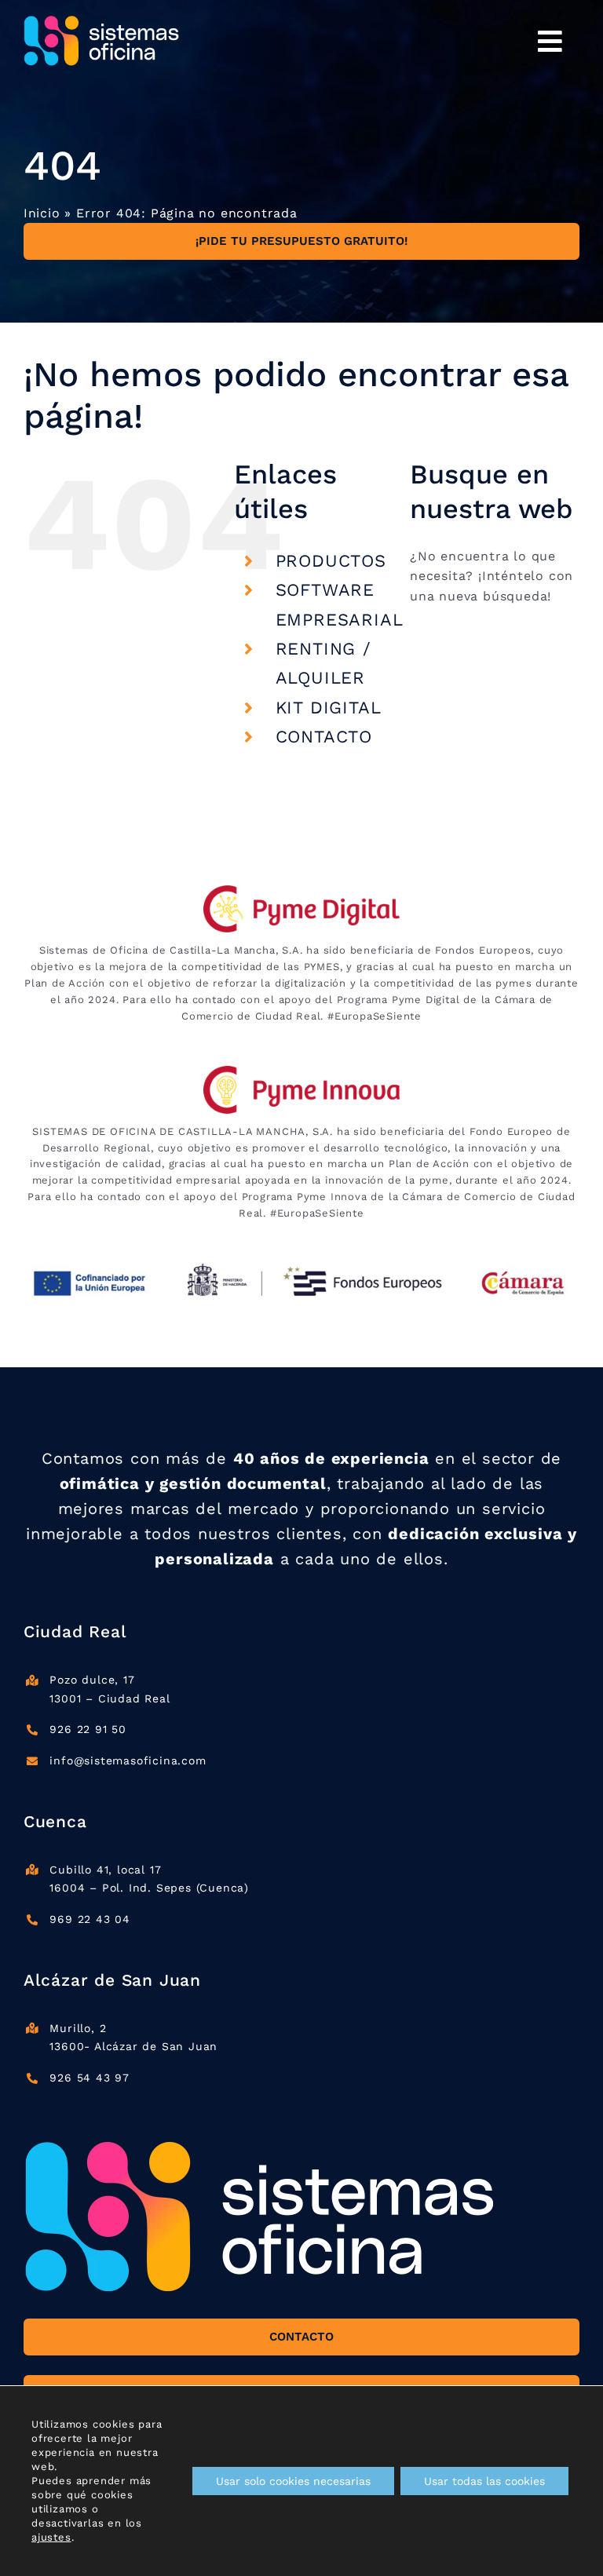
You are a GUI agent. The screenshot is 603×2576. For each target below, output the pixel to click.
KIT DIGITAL (329, 708)
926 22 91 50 (88, 1729)
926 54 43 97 (90, 2078)
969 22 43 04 (90, 1919)
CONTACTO (324, 737)
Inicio (42, 213)
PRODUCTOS (331, 561)
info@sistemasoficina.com (128, 1761)
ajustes (51, 2537)
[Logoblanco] (102, 22)
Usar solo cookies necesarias (293, 2481)
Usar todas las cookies (484, 2481)
